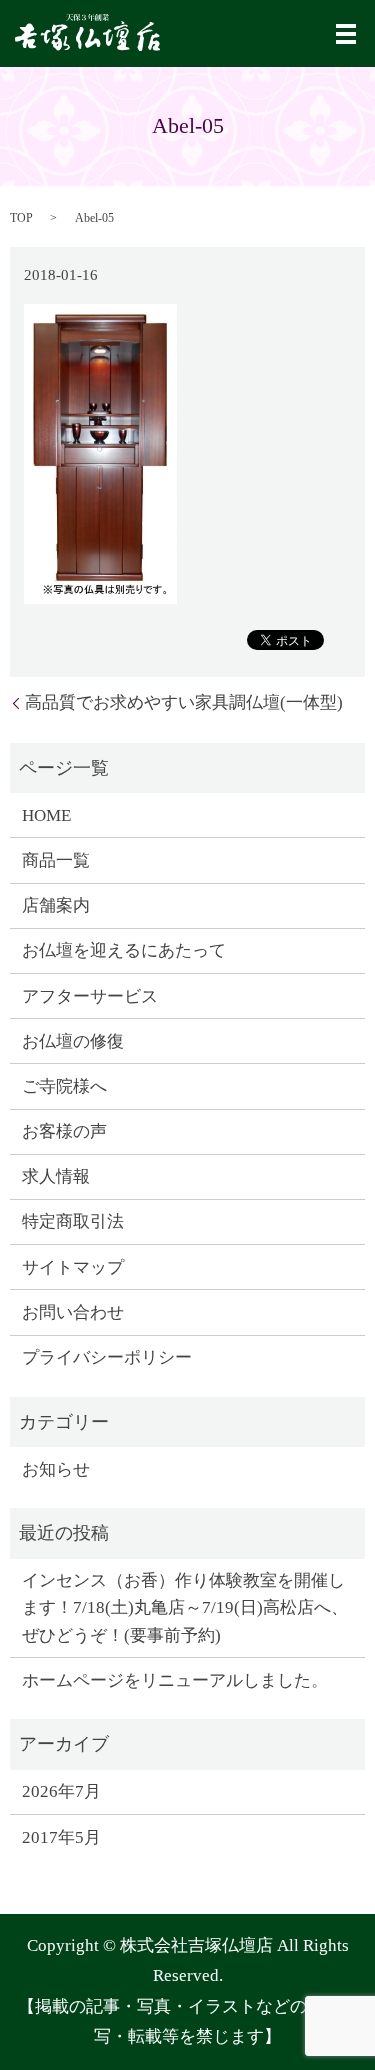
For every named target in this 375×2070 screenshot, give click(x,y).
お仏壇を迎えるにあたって (124, 950)
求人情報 (56, 1176)
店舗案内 (56, 905)
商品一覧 (56, 860)
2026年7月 (61, 1791)
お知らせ (56, 1469)
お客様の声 (64, 1131)
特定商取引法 (73, 1221)
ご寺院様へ (64, 1086)
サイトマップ (73, 1267)
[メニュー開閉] (346, 34)
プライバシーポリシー (107, 1357)
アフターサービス (90, 996)
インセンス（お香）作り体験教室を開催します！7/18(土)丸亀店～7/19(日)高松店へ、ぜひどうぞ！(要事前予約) (185, 1607)
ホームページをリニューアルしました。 (175, 1680)
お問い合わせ (73, 1312)
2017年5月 (61, 1837)
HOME (46, 815)
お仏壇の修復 (73, 1041)
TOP (21, 218)
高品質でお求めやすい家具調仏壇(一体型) (184, 702)
